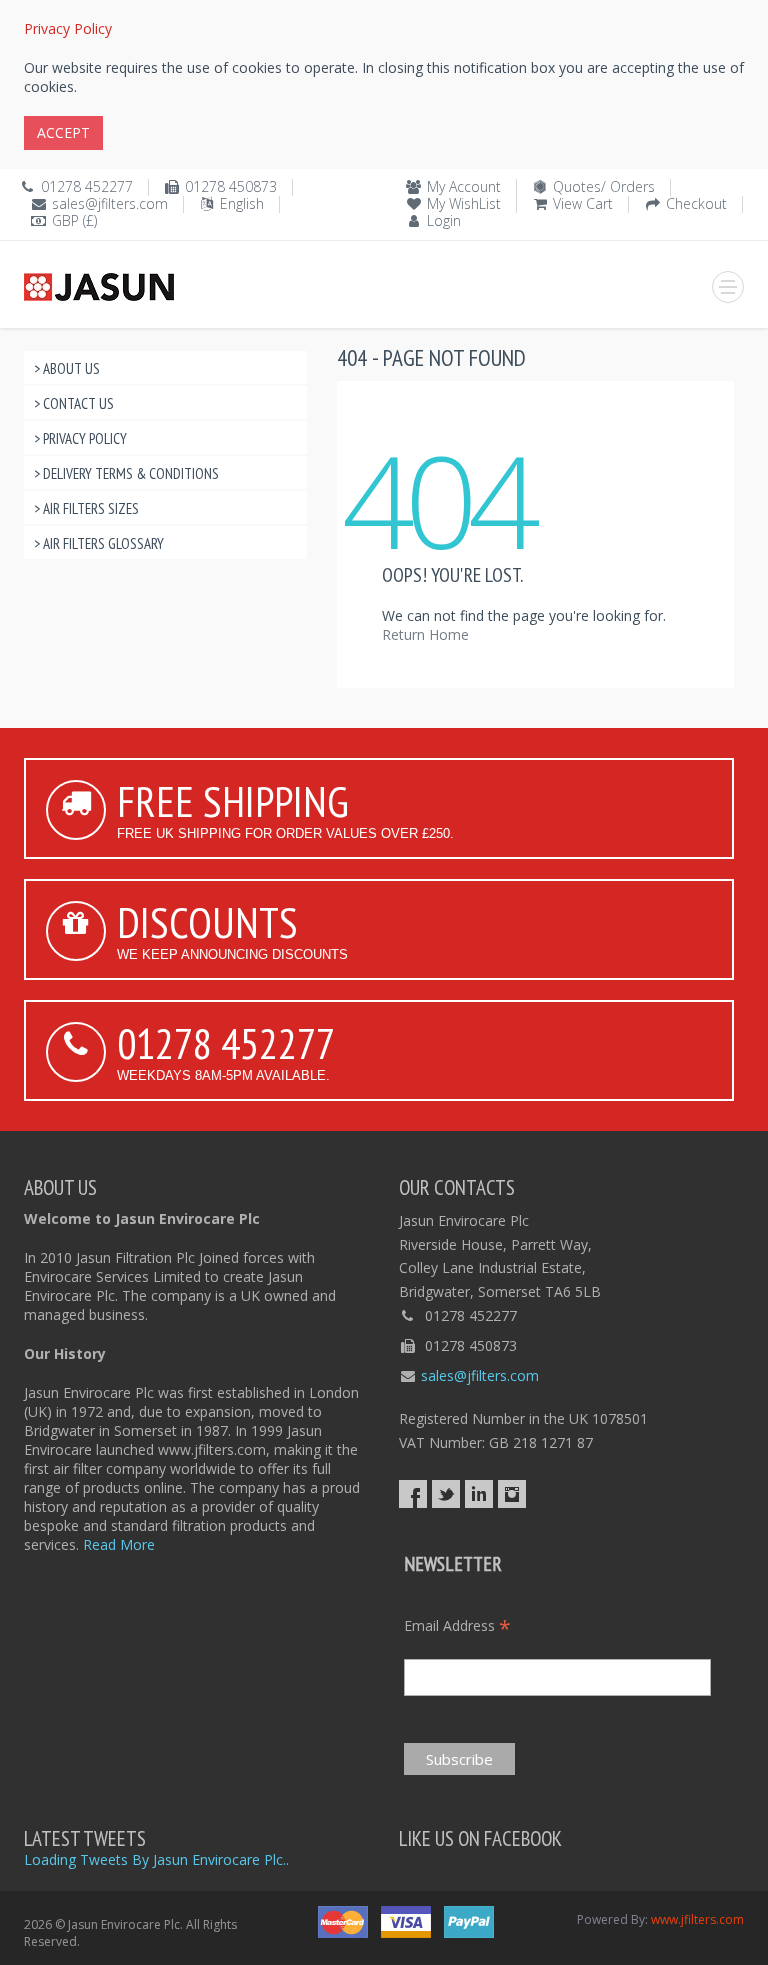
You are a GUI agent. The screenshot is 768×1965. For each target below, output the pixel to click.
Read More (119, 1544)
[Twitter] (446, 1494)
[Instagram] (512, 1494)
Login (444, 220)
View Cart (583, 203)
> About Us (67, 368)
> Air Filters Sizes (86, 508)
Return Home (425, 634)
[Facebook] (413, 1494)
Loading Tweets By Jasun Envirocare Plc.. (156, 1859)
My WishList (464, 203)
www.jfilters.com (697, 1919)
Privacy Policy (68, 28)
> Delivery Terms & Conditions (126, 473)
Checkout (696, 203)
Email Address (457, 1625)
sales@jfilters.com (110, 203)
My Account (464, 186)
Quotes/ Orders (604, 186)
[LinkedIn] (479, 1494)
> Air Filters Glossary (99, 543)
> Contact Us (74, 403)
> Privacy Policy (80, 438)
